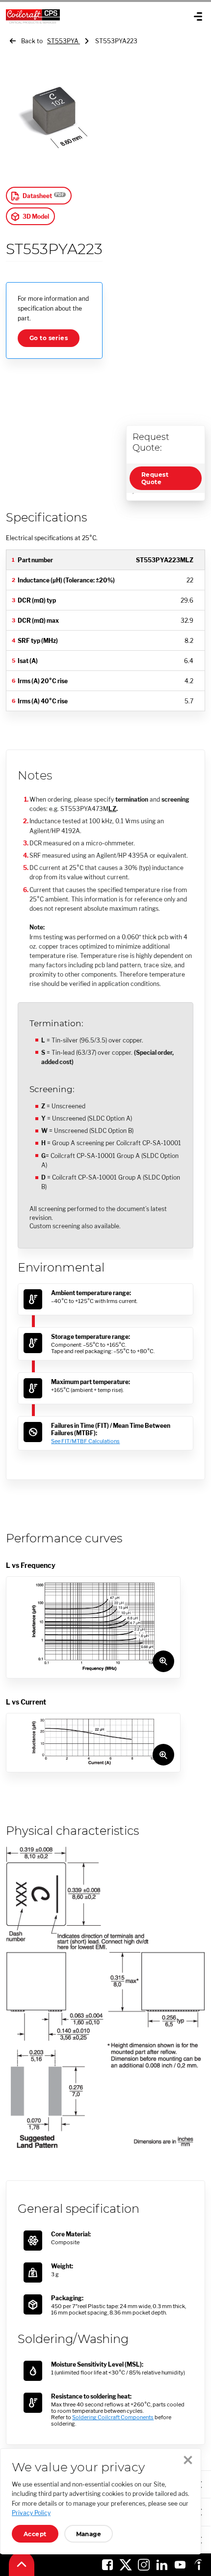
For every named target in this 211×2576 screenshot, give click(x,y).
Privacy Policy (31, 2513)
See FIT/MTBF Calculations (85, 1441)
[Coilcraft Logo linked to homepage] (69, 16)
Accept (35, 2534)
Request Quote (155, 478)
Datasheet (37, 196)
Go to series (49, 338)
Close (188, 2460)
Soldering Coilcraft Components (113, 2417)
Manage (89, 2534)
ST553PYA (64, 41)
